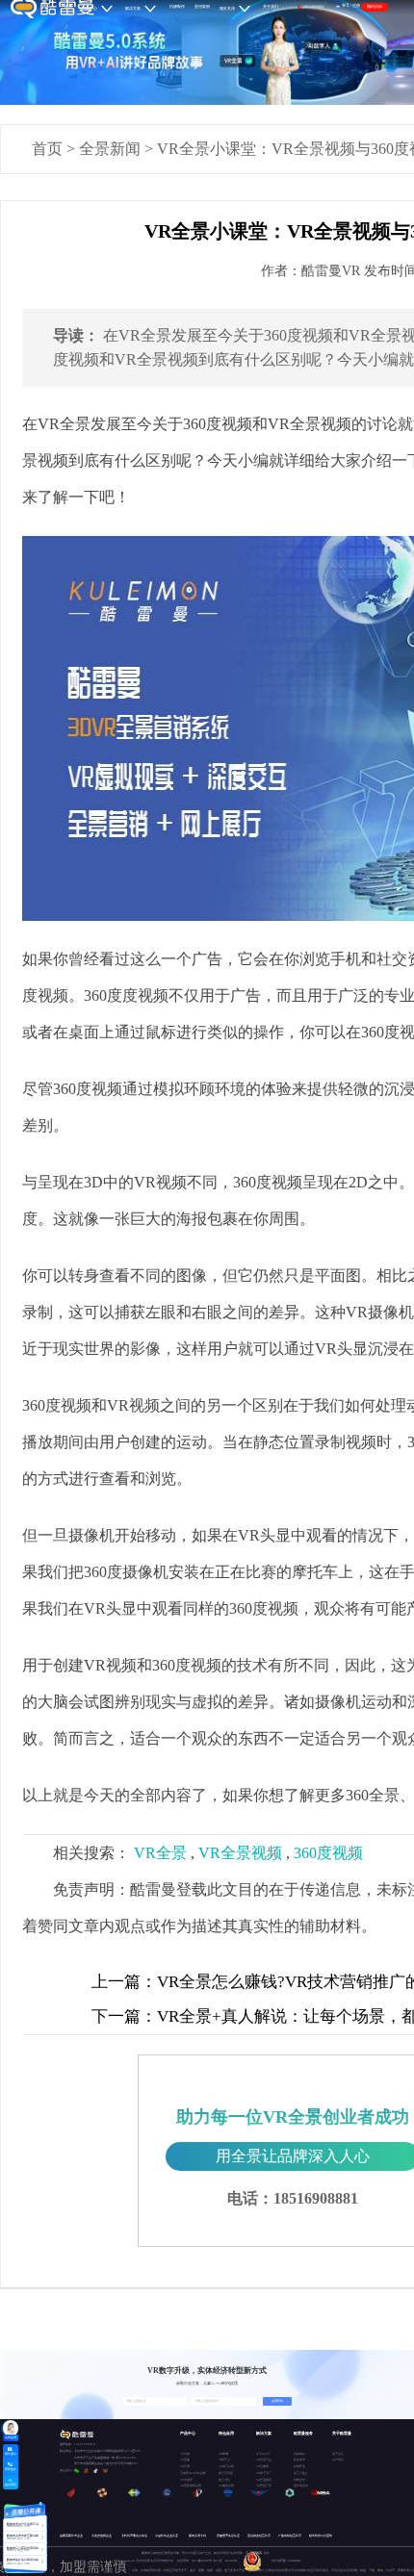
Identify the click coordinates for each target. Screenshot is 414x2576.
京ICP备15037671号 (202, 2561)
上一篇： (124, 1982)
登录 (346, 6)
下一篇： (124, 2016)
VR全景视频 (240, 1853)
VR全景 (160, 1853)
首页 (47, 149)
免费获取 (277, 2401)
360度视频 (328, 1853)
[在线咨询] (11, 2428)
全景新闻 (110, 149)
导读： (76, 335)
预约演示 (375, 7)
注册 (356, 6)
